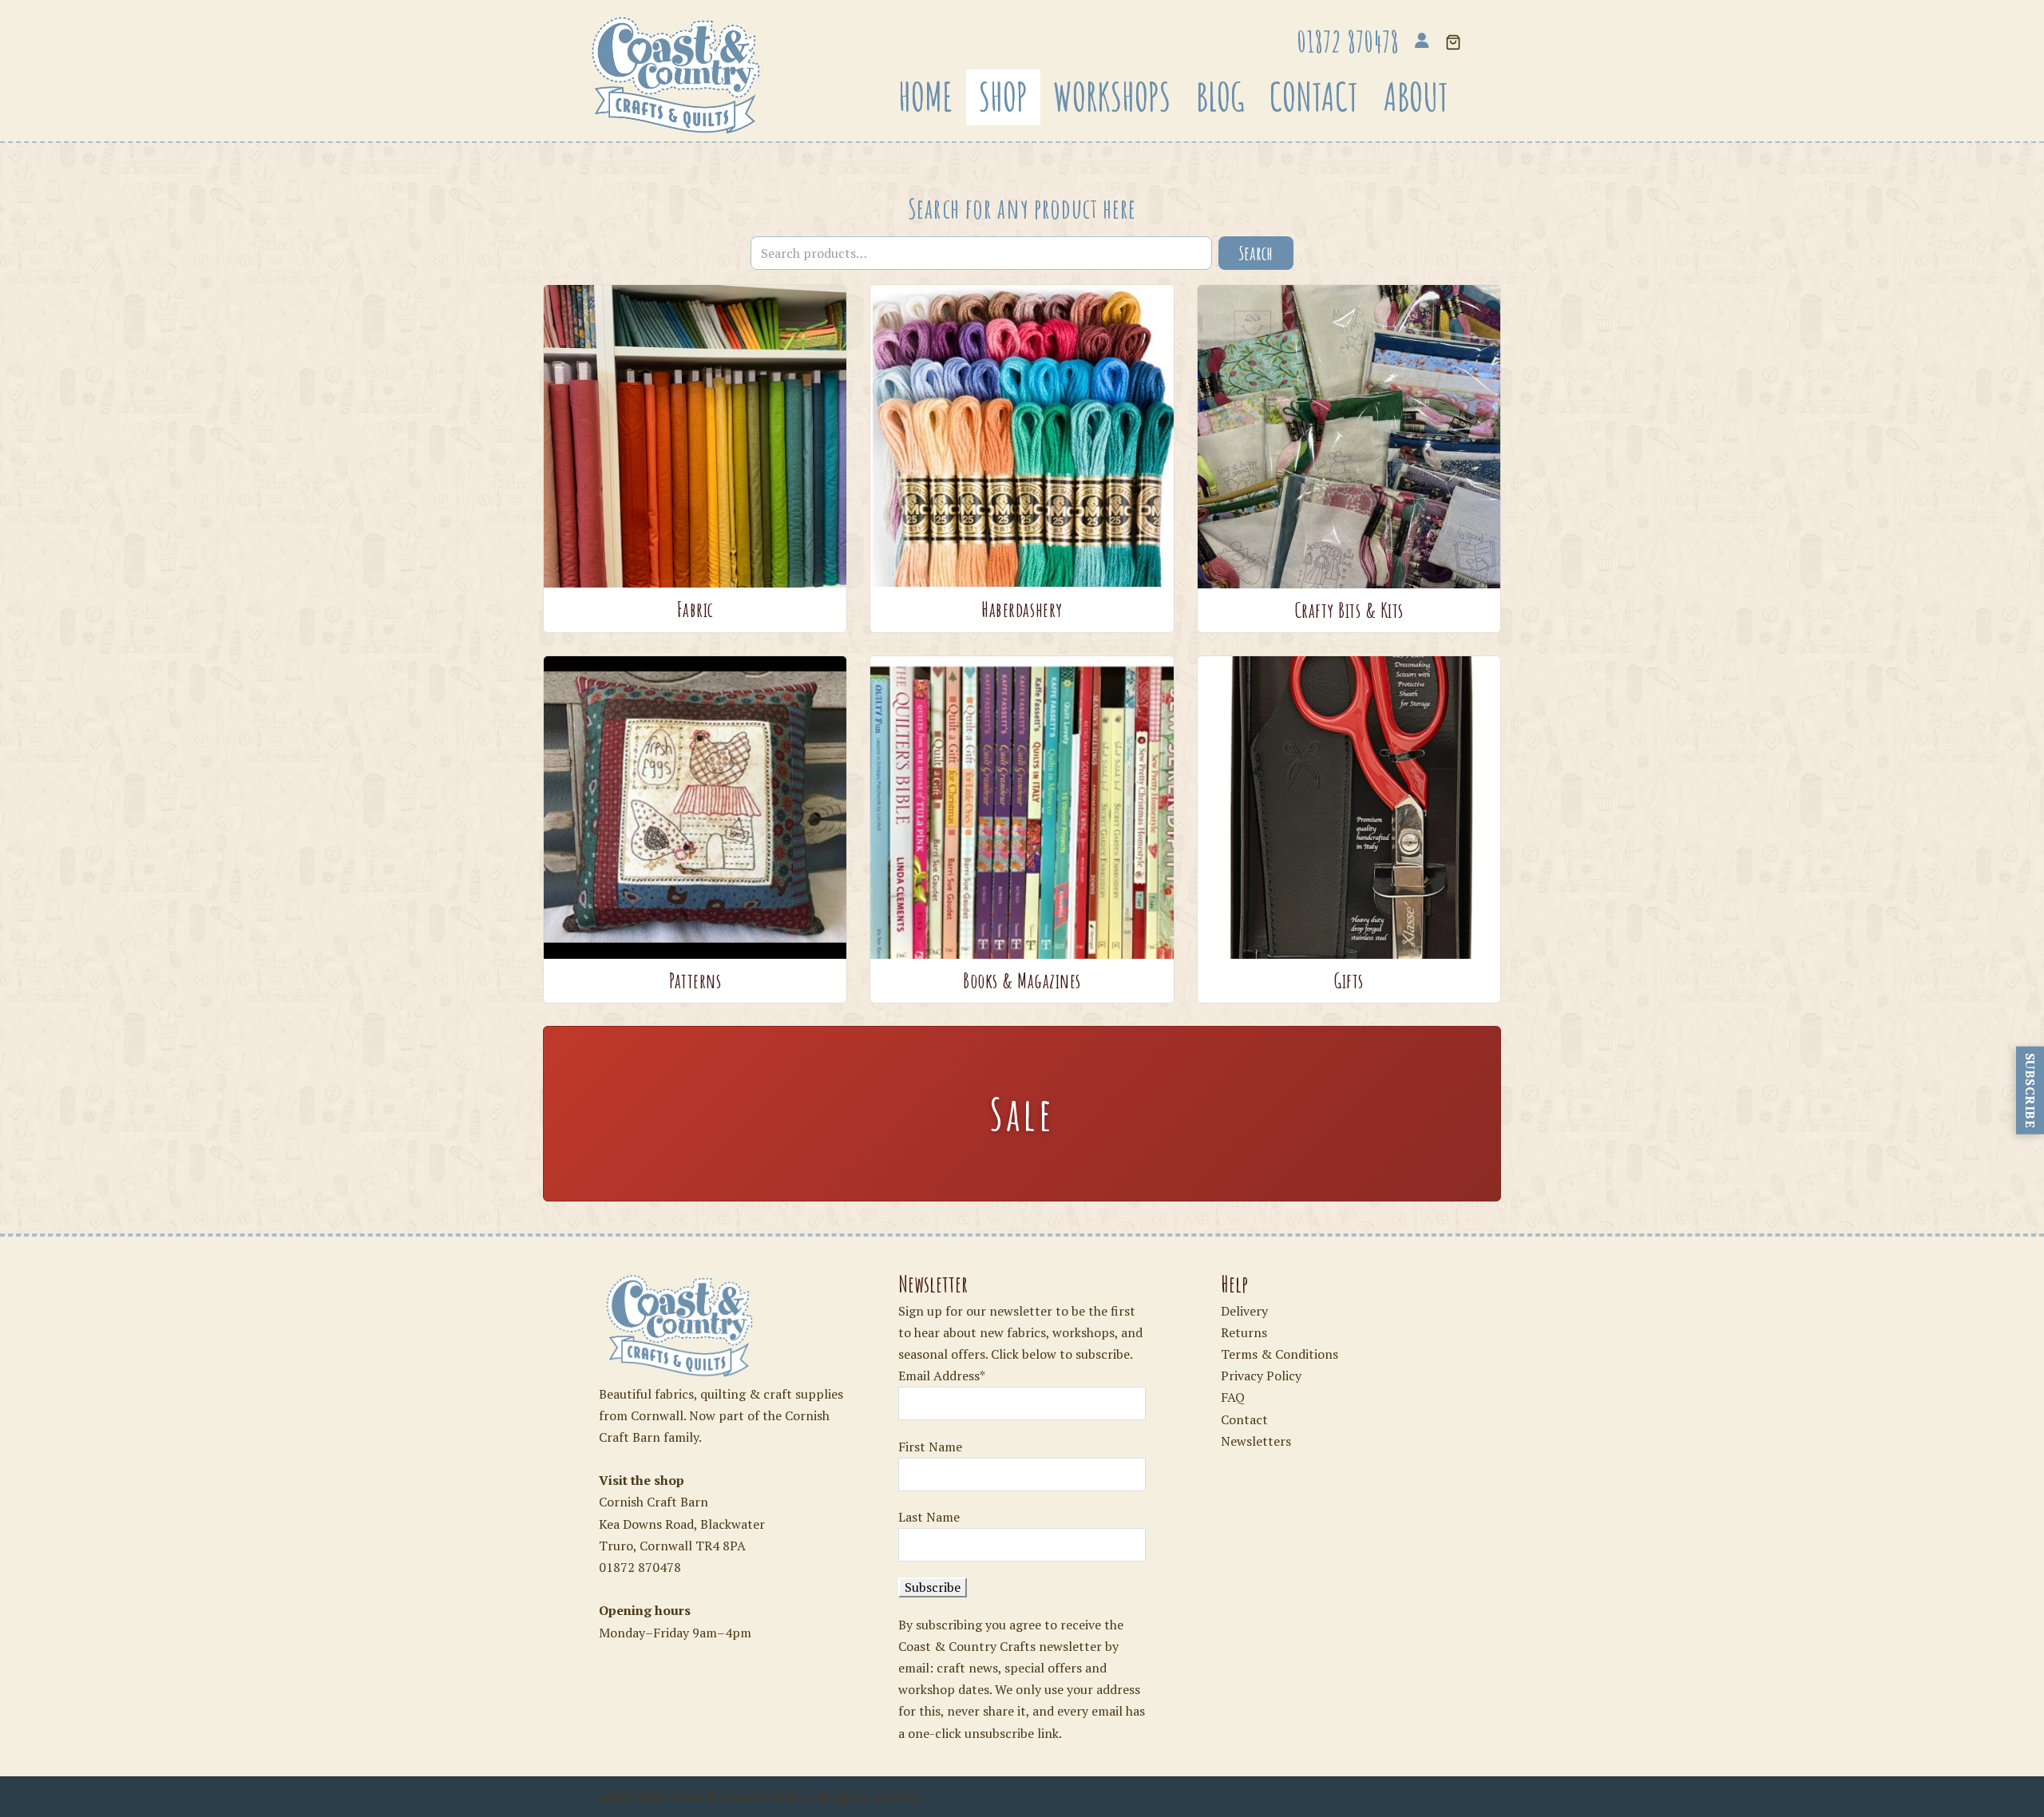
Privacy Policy (1261, 1376)
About (1416, 97)
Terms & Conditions (1279, 1354)
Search (1256, 253)
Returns (1244, 1332)
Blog (1220, 97)
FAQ (1233, 1397)
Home (926, 97)
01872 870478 (640, 1567)
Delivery (1244, 1311)
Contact (1314, 97)
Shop (1003, 97)
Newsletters (1256, 1441)
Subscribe (2030, 1090)
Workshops (1112, 97)
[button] (1453, 44)
